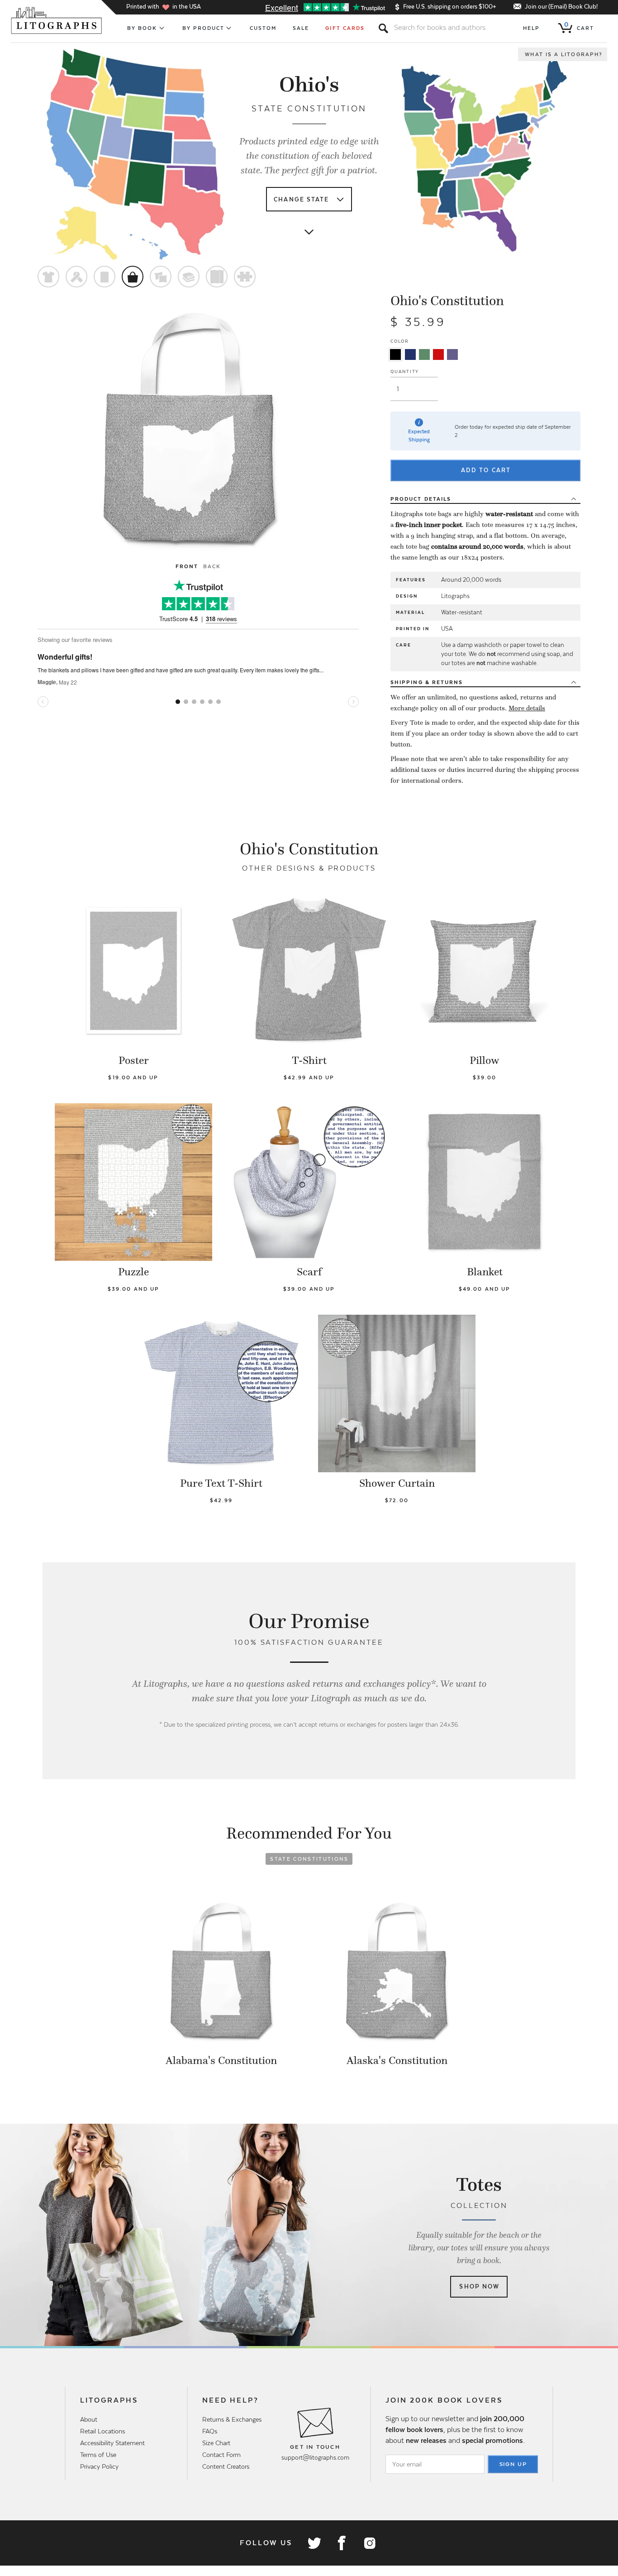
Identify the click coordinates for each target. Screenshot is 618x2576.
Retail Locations (102, 2431)
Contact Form (221, 2455)
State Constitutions (309, 1859)
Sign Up (513, 2464)
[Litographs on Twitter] (314, 2543)
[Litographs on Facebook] (342, 2543)
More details (527, 708)
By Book (142, 28)
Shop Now (479, 2286)
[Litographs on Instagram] (369, 2543)
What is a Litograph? (564, 54)
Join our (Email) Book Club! (561, 7)
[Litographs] (57, 20)
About (89, 2419)
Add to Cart (486, 470)
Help (531, 28)
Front (187, 566)
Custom (263, 28)
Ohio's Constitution (447, 301)
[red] (438, 354)
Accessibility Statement (112, 2443)
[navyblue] (410, 354)
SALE (301, 28)
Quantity (405, 371)
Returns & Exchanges (232, 2419)
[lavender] (452, 354)
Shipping (427, 682)
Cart (579, 26)
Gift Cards (345, 28)
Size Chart (216, 2443)
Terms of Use (98, 2455)
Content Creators (226, 2466)
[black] (395, 354)
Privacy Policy (99, 2466)
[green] (424, 354)
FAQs (210, 2431)
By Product (204, 28)
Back (212, 566)
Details (421, 499)
